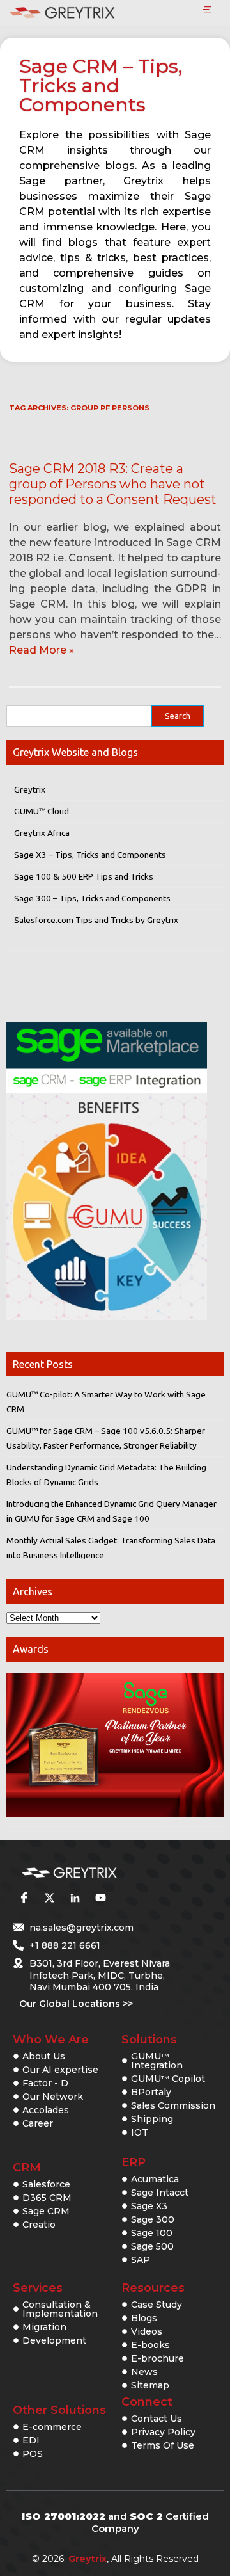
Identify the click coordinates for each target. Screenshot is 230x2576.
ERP (134, 2162)
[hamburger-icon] (207, 10)
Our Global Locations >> (76, 2004)
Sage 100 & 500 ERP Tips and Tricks (84, 876)
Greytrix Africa (42, 833)
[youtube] (100, 1898)
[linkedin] (75, 1898)
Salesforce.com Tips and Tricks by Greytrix (96, 920)
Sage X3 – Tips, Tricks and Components (90, 855)
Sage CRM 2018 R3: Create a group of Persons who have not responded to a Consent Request (113, 484)
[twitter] (49, 1898)
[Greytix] (96, 1873)
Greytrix (30, 789)
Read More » (42, 650)
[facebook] (24, 1898)
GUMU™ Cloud (42, 811)
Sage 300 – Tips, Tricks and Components (92, 898)
